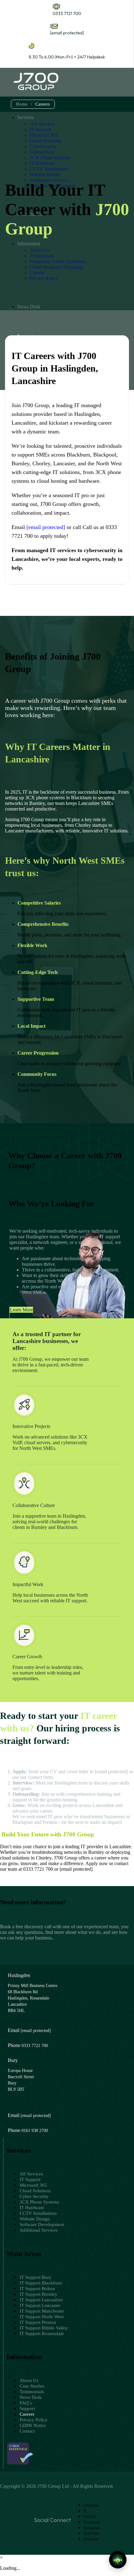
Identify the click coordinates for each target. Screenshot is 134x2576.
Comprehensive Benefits (43, 924)
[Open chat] (118, 2560)
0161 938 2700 (35, 2131)
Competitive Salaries (39, 903)
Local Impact (31, 1026)
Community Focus (37, 1074)
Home (22, 104)
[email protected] (111, 1772)
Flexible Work (32, 945)
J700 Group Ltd (53, 2486)
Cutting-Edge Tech (38, 972)
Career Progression (38, 1053)
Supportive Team (36, 999)
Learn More (21, 1310)
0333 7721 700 (67, 13)
